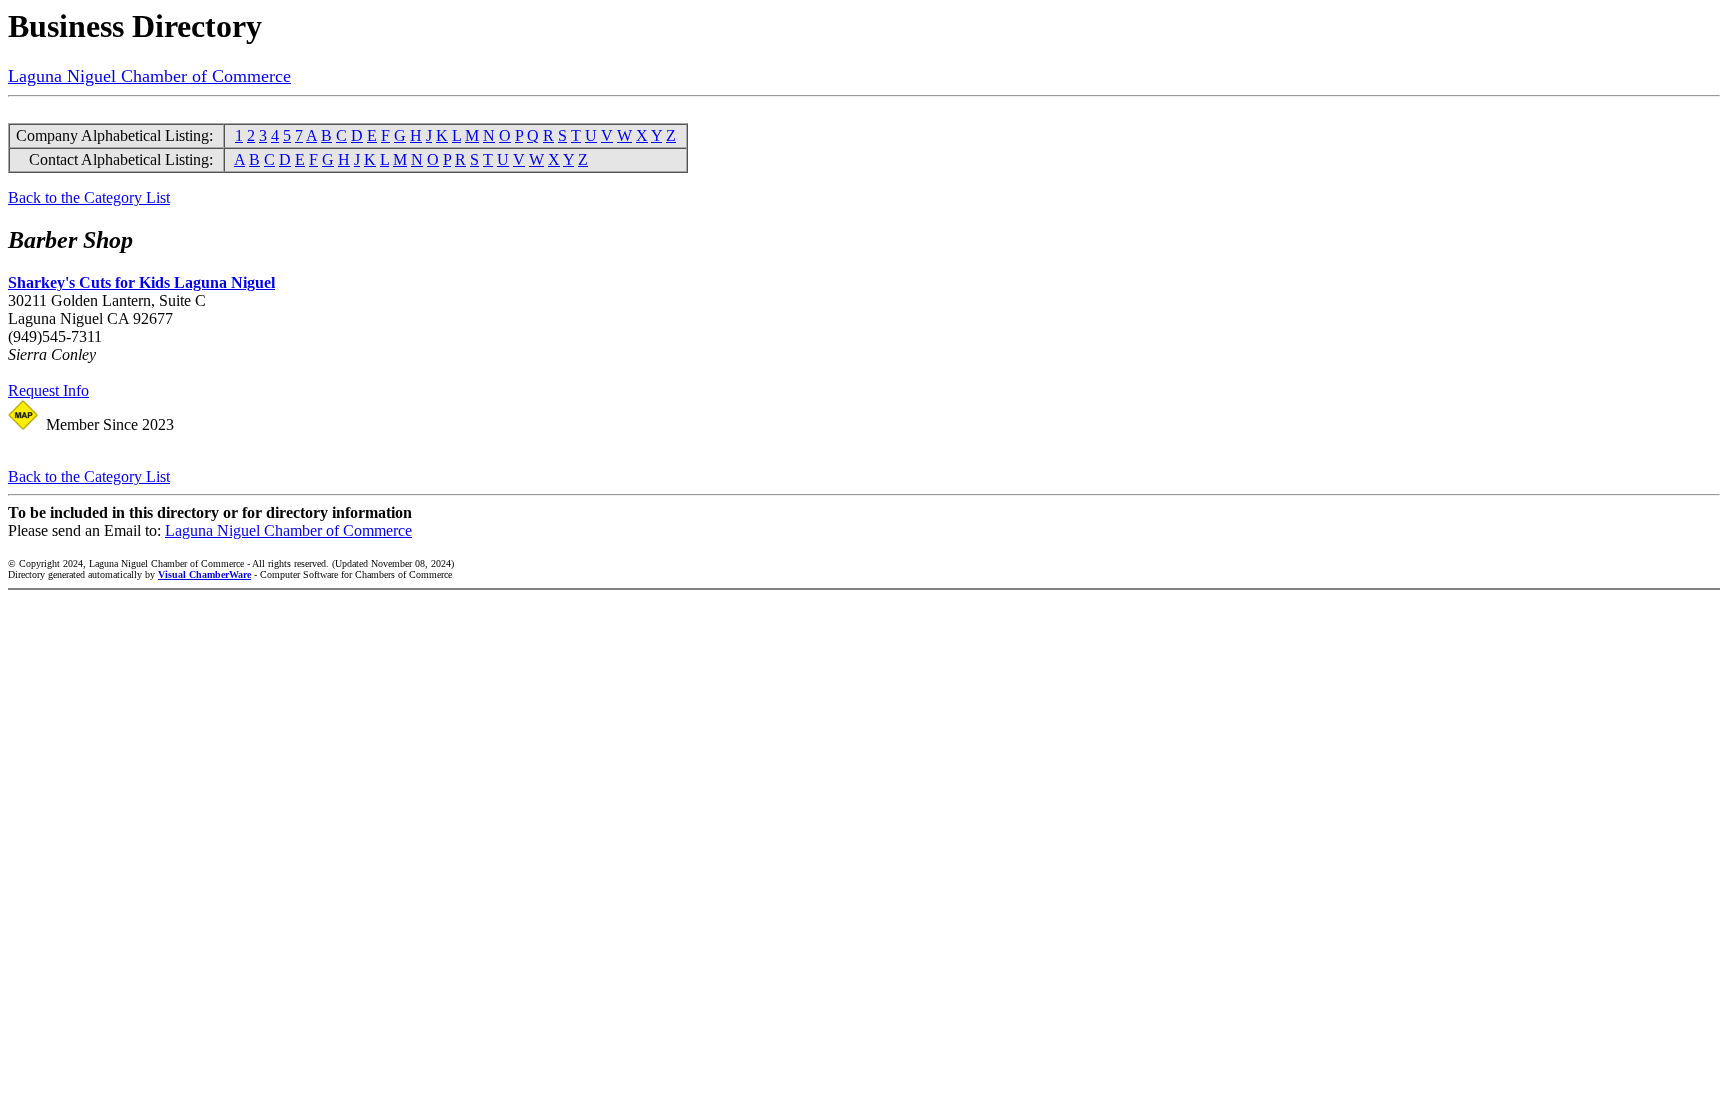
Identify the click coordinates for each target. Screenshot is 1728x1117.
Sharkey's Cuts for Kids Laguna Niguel (141, 282)
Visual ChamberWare (204, 574)
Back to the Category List (89, 197)
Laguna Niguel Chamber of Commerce (149, 76)
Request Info (48, 390)
